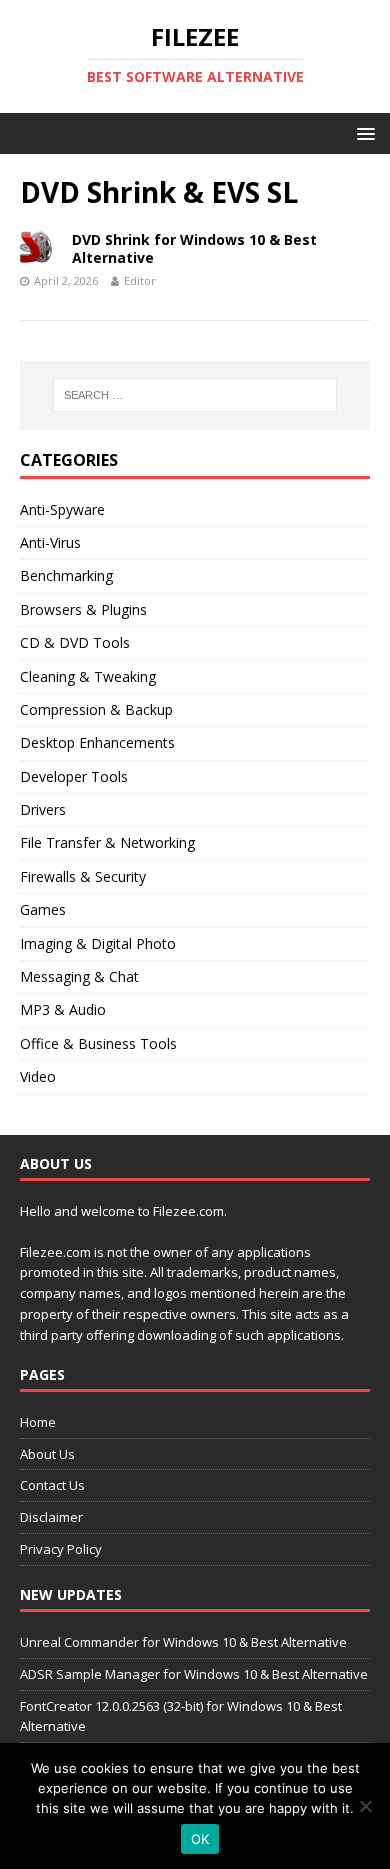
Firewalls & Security (83, 876)
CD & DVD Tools (75, 642)
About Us (47, 1454)
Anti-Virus (50, 542)
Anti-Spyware (62, 509)
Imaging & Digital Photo (98, 943)
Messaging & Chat (79, 976)
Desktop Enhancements (97, 742)
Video (38, 1076)
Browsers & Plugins (83, 609)
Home (38, 1422)
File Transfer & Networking (107, 842)
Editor (140, 280)
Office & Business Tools (98, 1043)
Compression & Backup (96, 709)
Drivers (43, 809)
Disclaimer (51, 1517)
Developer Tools (74, 776)
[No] (365, 1806)
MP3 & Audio (63, 1009)
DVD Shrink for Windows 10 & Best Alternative (194, 248)
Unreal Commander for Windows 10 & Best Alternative (183, 1642)
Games (43, 909)
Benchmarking (66, 575)
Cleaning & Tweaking (88, 676)
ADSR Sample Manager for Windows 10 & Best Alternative (194, 1674)
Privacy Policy (61, 1549)
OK (200, 1839)
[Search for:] (195, 395)
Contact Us (52, 1485)
